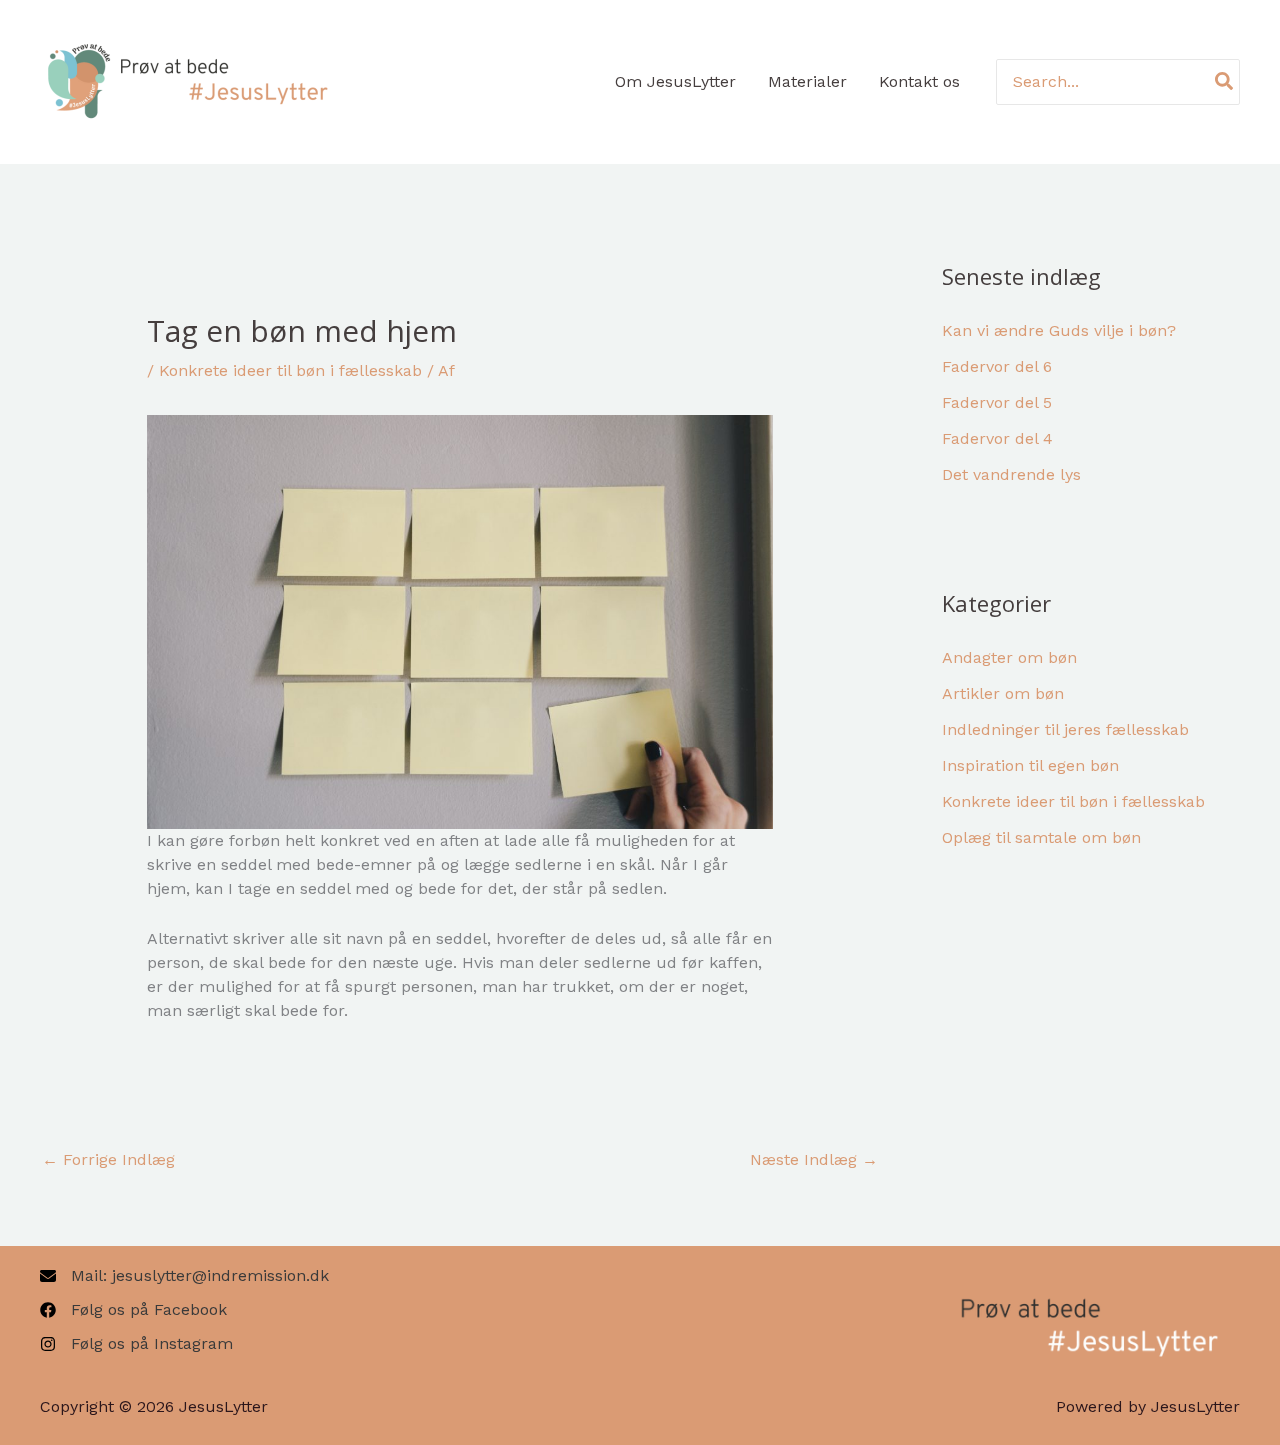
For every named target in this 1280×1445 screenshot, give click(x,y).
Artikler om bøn (1003, 693)
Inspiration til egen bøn (1030, 765)
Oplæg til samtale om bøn (1041, 837)
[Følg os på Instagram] (136, 1344)
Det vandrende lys (1011, 474)
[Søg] (1225, 81)
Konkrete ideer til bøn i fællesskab (290, 370)
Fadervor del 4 (997, 438)
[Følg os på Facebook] (133, 1310)
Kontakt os (919, 81)
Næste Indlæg (814, 1159)
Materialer (807, 81)
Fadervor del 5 (997, 402)
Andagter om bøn (1009, 657)
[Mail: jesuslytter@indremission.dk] (184, 1276)
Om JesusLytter (675, 81)
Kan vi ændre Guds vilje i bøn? (1059, 330)
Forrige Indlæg (108, 1159)
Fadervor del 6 (997, 366)
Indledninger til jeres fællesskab (1065, 729)
